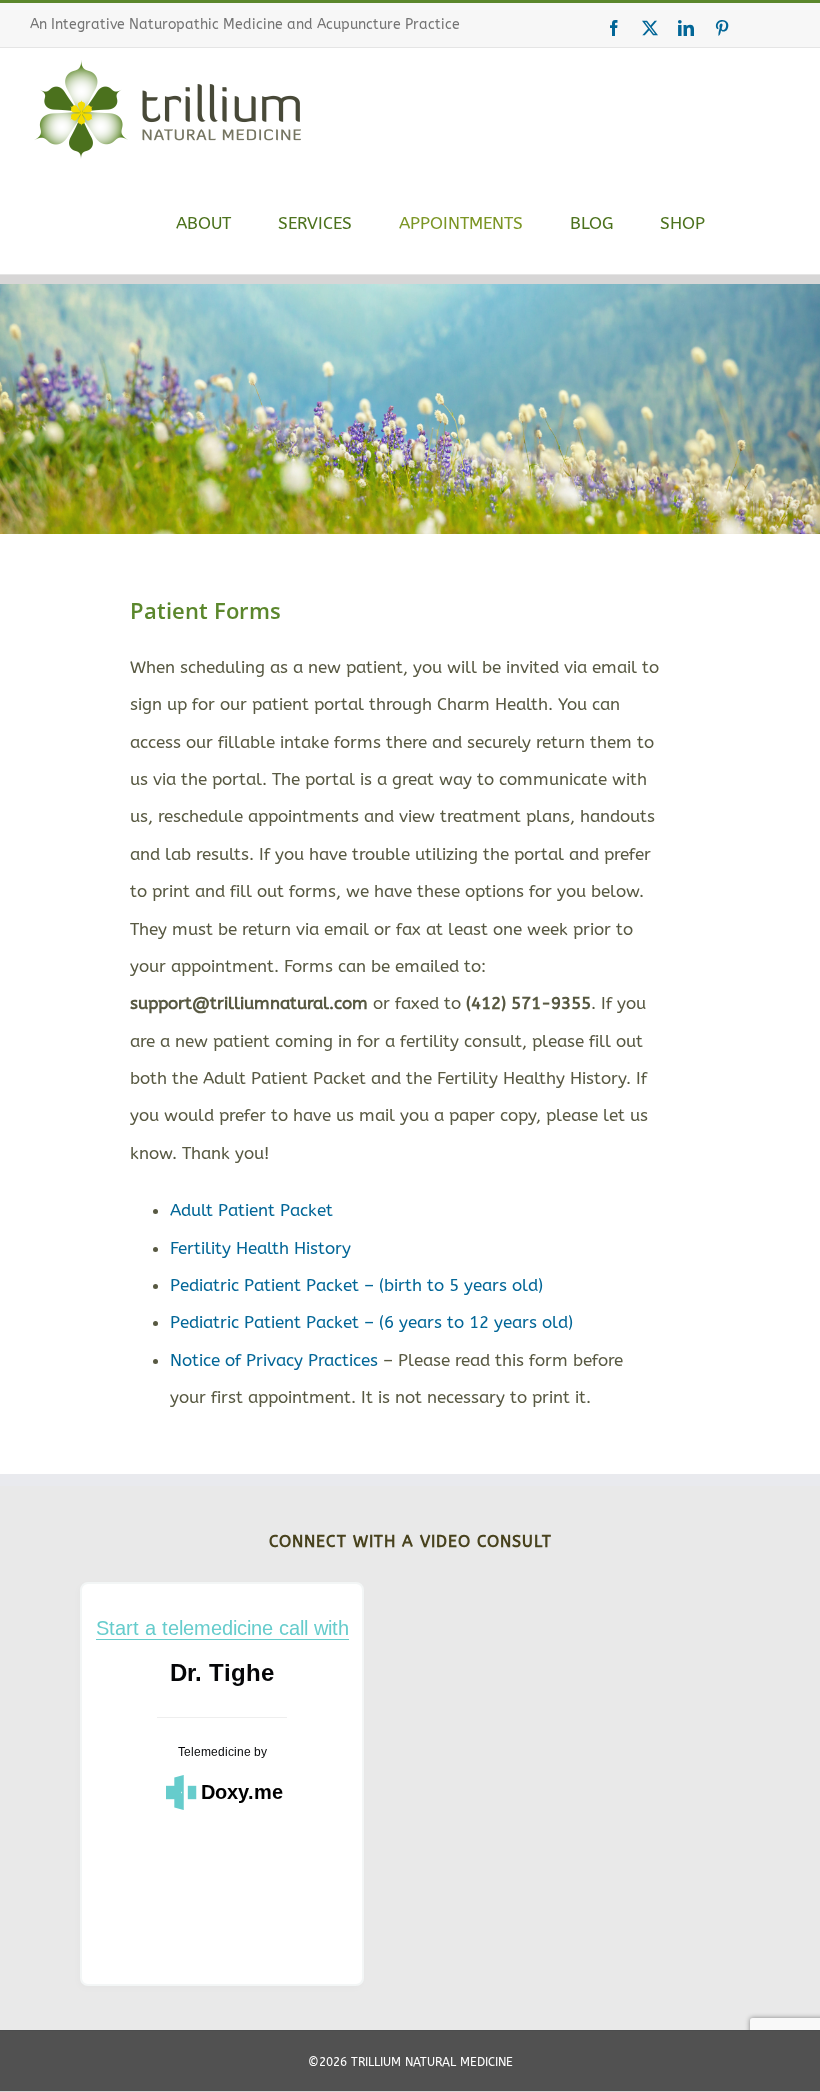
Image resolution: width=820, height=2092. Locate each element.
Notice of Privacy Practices (274, 1360)
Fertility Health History (260, 1248)
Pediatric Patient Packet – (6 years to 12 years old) (371, 1322)
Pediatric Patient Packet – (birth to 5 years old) (356, 1285)
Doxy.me (242, 1792)
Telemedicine (214, 1752)
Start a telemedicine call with (222, 1628)
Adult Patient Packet (251, 1210)
